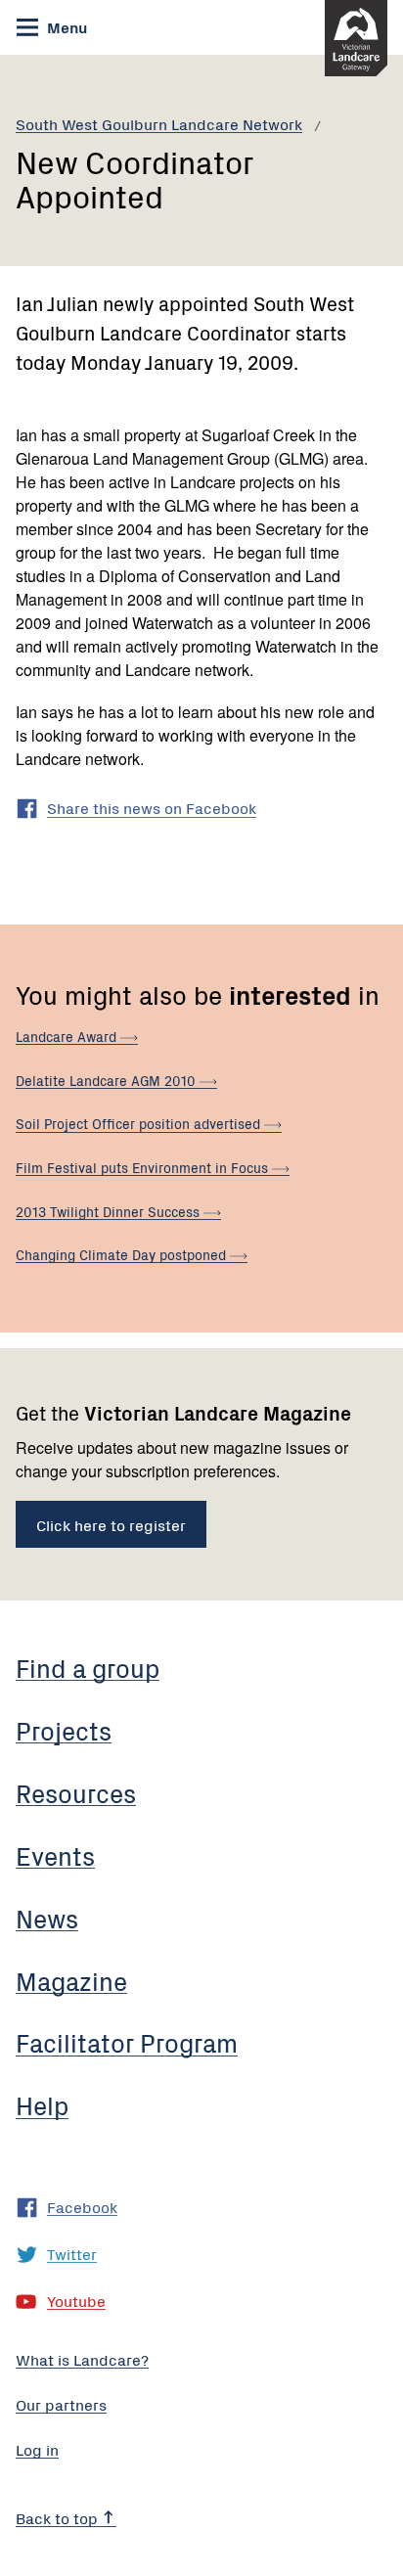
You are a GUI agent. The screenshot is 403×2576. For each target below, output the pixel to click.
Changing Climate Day (123, 1254)
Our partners (61, 2404)
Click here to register (111, 1524)
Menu (65, 26)
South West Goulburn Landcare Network (159, 123)
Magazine (71, 1980)
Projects (64, 1730)
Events (55, 1855)
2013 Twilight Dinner (110, 1211)
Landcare (68, 1036)
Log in (37, 2449)
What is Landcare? (82, 2359)
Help (42, 2104)
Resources (76, 1792)
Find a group (88, 1667)
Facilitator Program (127, 2042)
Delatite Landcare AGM (108, 1080)
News (47, 1918)
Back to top (59, 2517)
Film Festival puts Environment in (144, 1167)
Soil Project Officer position (140, 1123)
